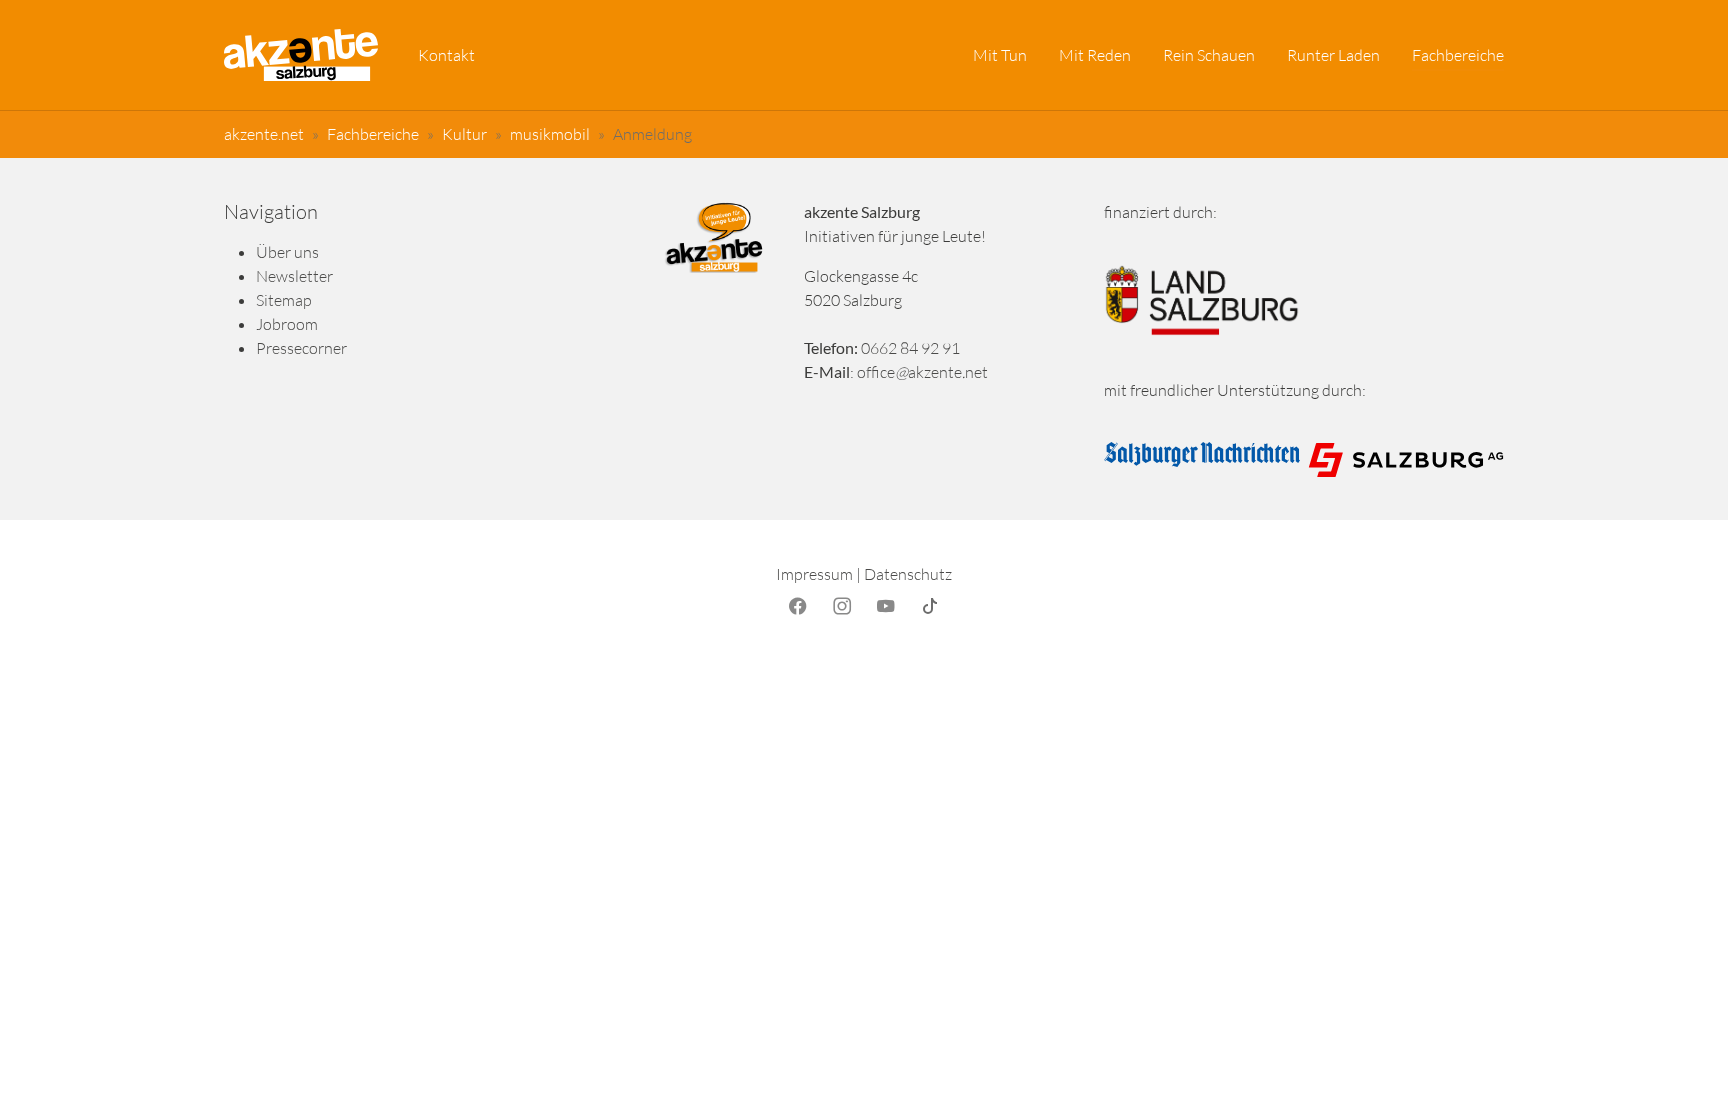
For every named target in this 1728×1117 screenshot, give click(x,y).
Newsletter (294, 276)
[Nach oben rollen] (1684, 1073)
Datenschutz (908, 574)
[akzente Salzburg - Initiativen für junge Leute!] (301, 55)
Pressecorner (301, 348)
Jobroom (287, 324)
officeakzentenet (922, 372)
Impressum (814, 574)
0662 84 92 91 (910, 348)
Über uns (287, 252)
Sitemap (284, 300)
